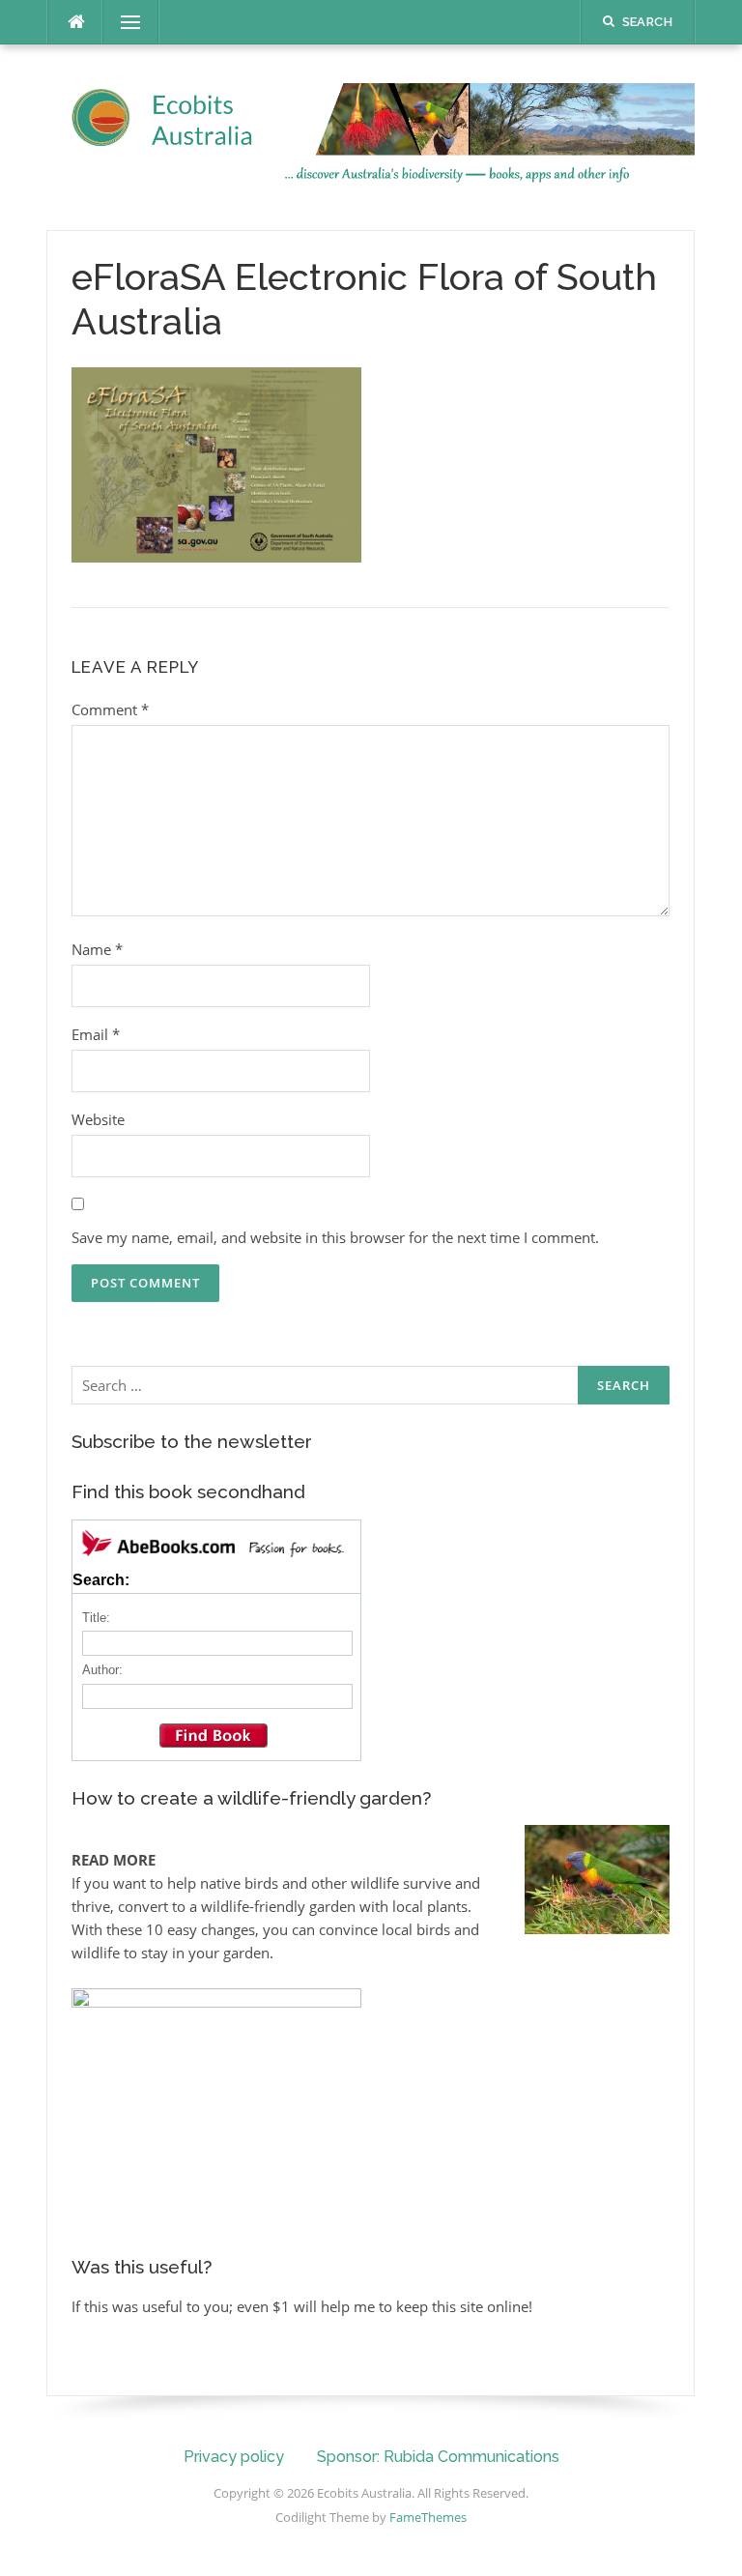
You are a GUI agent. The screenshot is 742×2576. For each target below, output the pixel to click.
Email (96, 1034)
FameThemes (428, 2517)
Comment (110, 709)
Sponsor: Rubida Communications (438, 2457)
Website (98, 1119)
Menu (123, 22)
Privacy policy (234, 2457)
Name (97, 949)
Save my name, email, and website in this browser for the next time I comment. (335, 1237)
